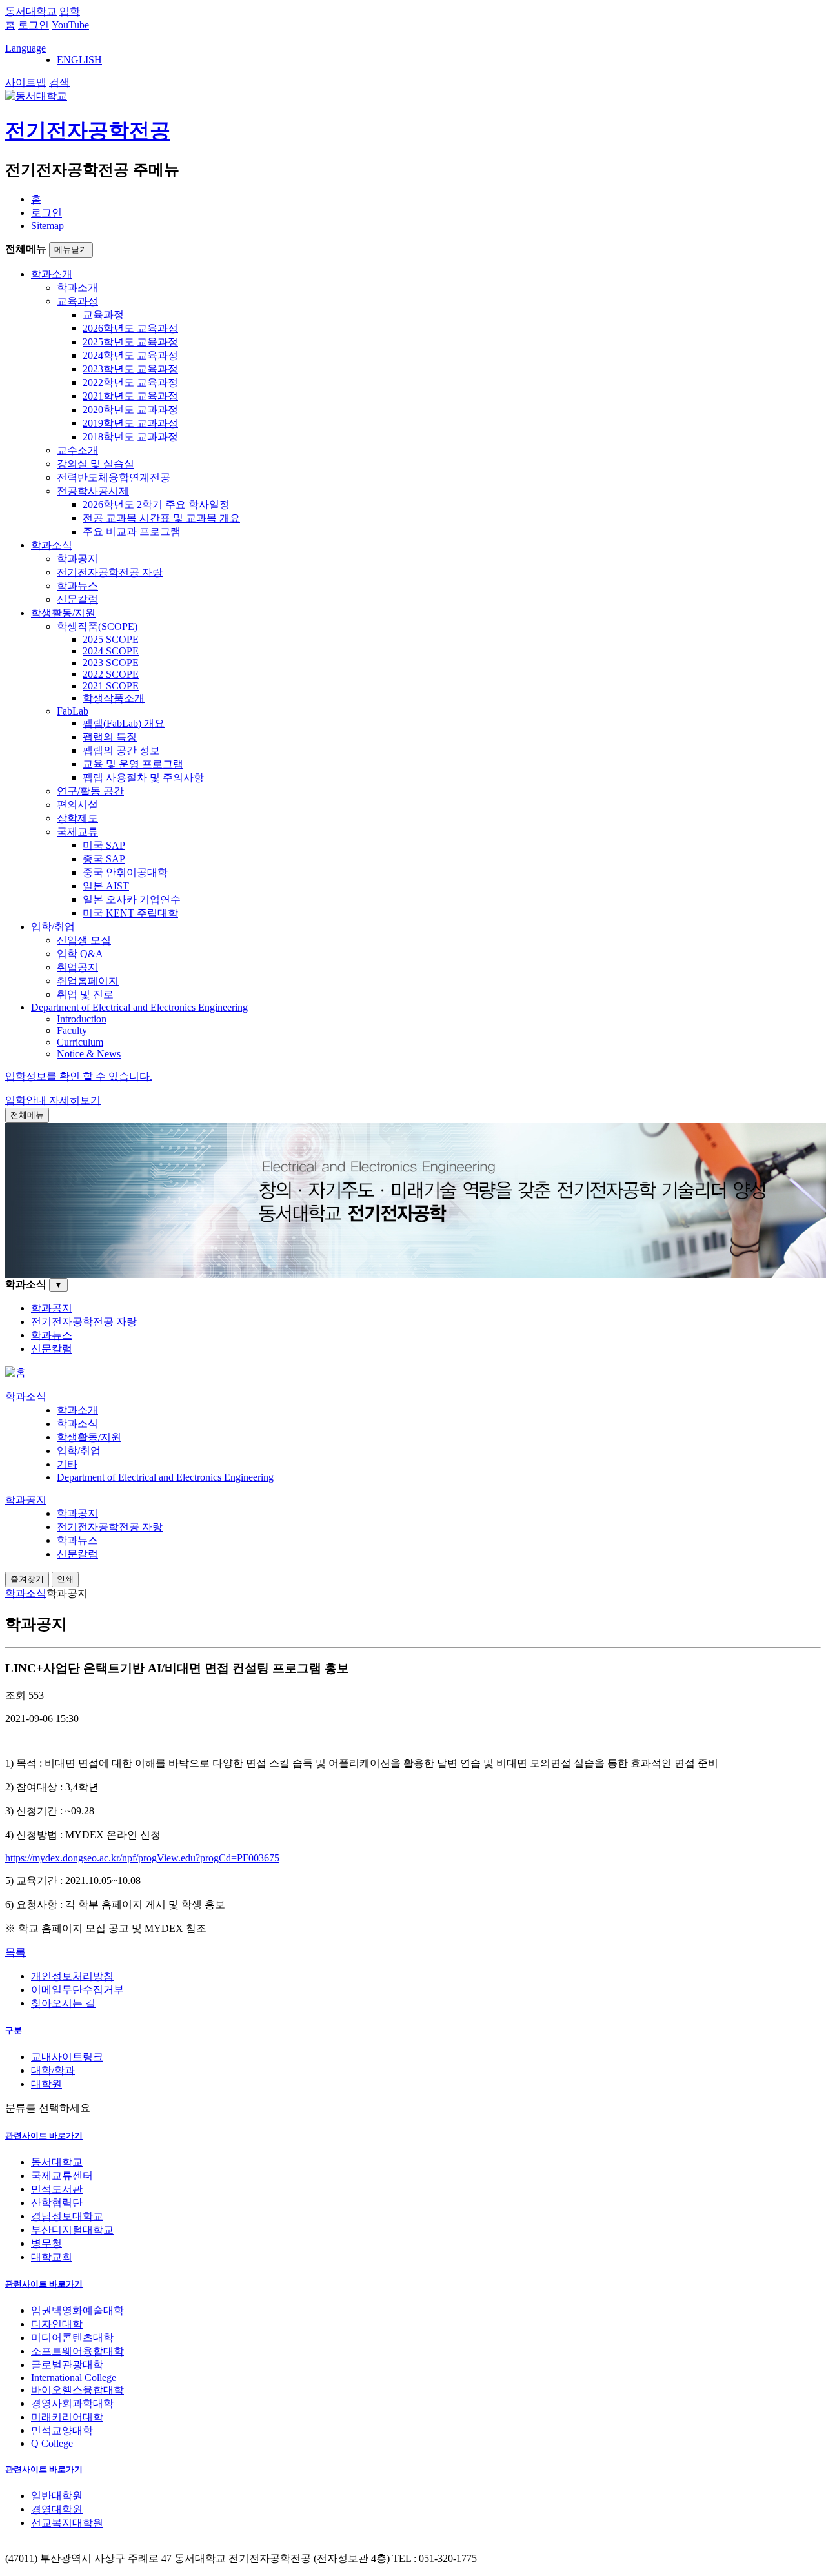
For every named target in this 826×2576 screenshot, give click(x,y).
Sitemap (47, 226)
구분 (14, 2030)
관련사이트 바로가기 (44, 2135)
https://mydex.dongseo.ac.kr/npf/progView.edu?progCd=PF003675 (142, 1858)
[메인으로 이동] (15, 1373)
